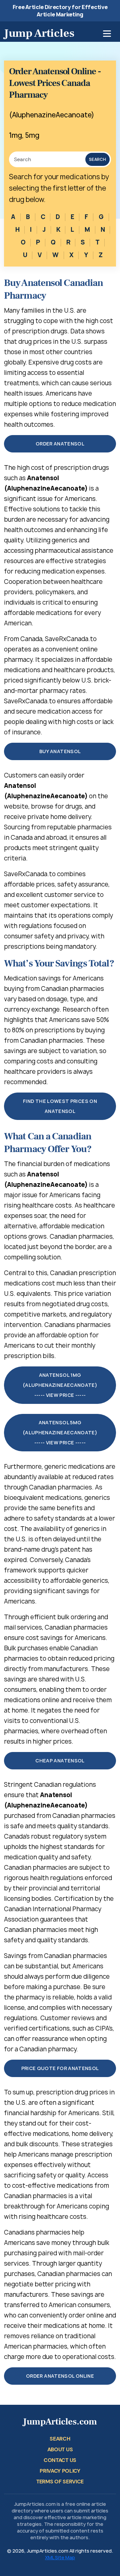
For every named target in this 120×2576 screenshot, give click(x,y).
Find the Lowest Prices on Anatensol (60, 1106)
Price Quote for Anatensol (60, 2068)
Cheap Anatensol (60, 1761)
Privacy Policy (60, 2471)
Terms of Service (60, 2482)
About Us (60, 2449)
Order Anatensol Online (60, 2376)
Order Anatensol (60, 444)
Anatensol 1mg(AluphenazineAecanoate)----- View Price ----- (60, 1385)
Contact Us (60, 2460)
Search (97, 159)
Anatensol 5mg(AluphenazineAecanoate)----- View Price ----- (60, 1432)
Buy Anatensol (60, 751)
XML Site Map (60, 2557)
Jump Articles (39, 33)
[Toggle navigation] (107, 34)
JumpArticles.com (60, 2422)
